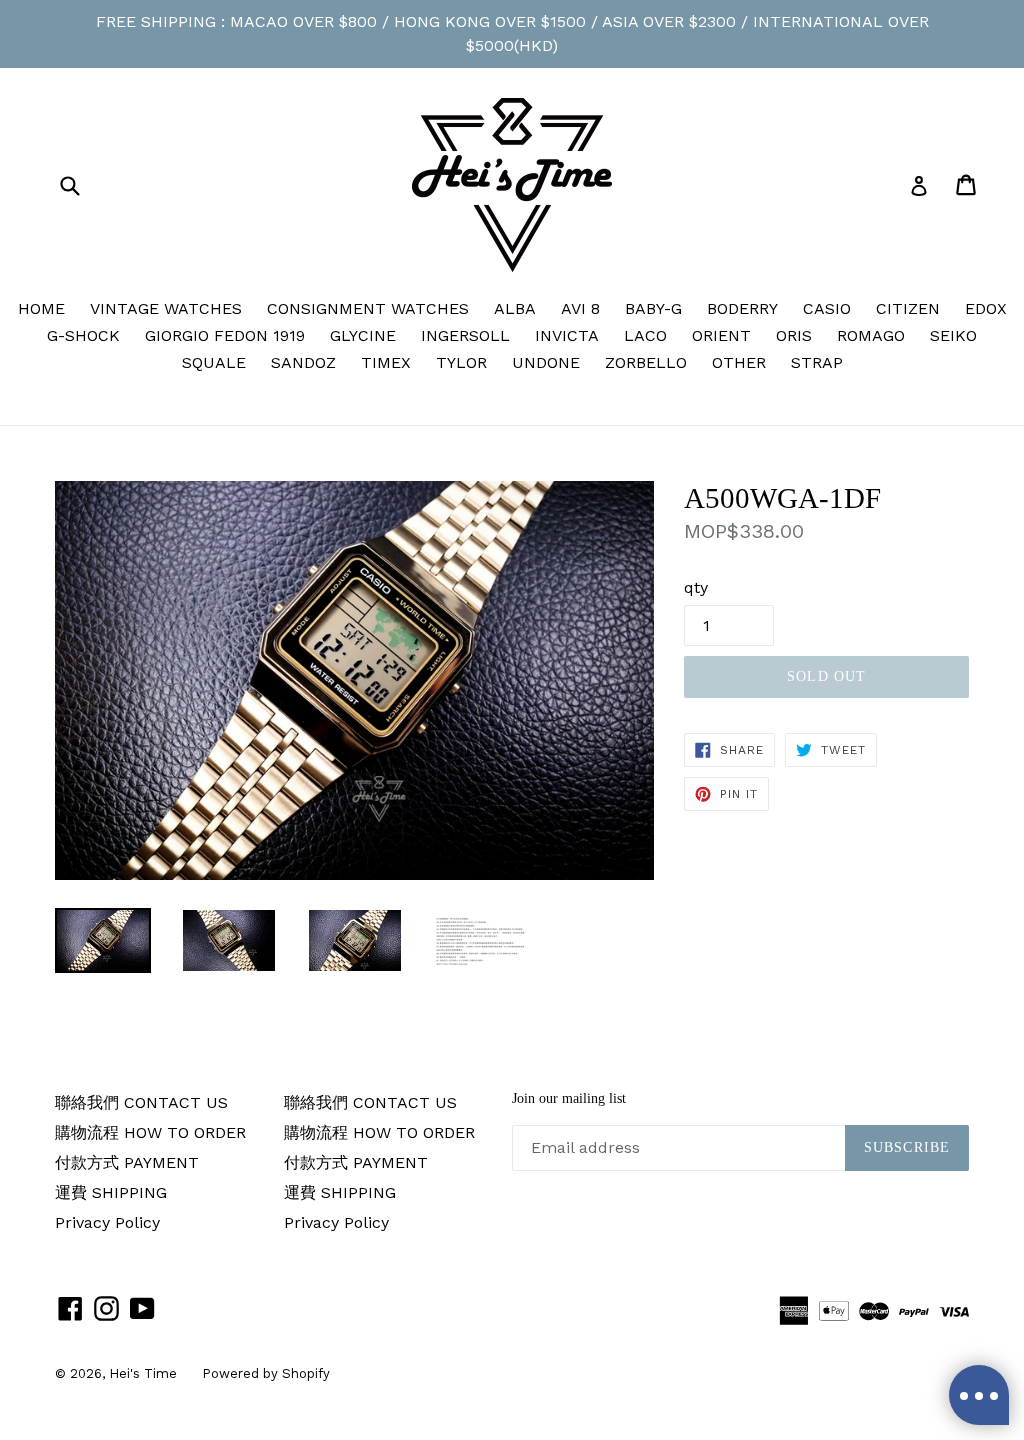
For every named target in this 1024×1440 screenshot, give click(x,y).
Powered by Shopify (266, 1373)
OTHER (739, 362)
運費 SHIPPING (111, 1192)
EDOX (986, 308)
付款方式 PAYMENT (127, 1162)
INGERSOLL (465, 335)
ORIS (794, 335)
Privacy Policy (107, 1222)
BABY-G (653, 308)
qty (696, 587)
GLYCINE (363, 335)
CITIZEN (908, 308)
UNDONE (546, 362)
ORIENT (721, 335)
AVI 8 (580, 308)
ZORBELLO (646, 362)
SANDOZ (303, 362)
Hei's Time (143, 1373)
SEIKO (953, 335)
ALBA (515, 308)
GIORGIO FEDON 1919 (225, 335)
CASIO (827, 308)
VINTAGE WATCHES (166, 308)
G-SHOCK (83, 335)
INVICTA (567, 335)
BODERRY (742, 308)
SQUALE (214, 362)
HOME (41, 308)
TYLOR (461, 362)
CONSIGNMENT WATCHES (368, 308)
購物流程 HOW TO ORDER (150, 1132)
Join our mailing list (569, 1098)
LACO (645, 335)
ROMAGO (871, 335)
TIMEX (386, 362)
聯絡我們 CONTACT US (141, 1102)
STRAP (817, 362)
